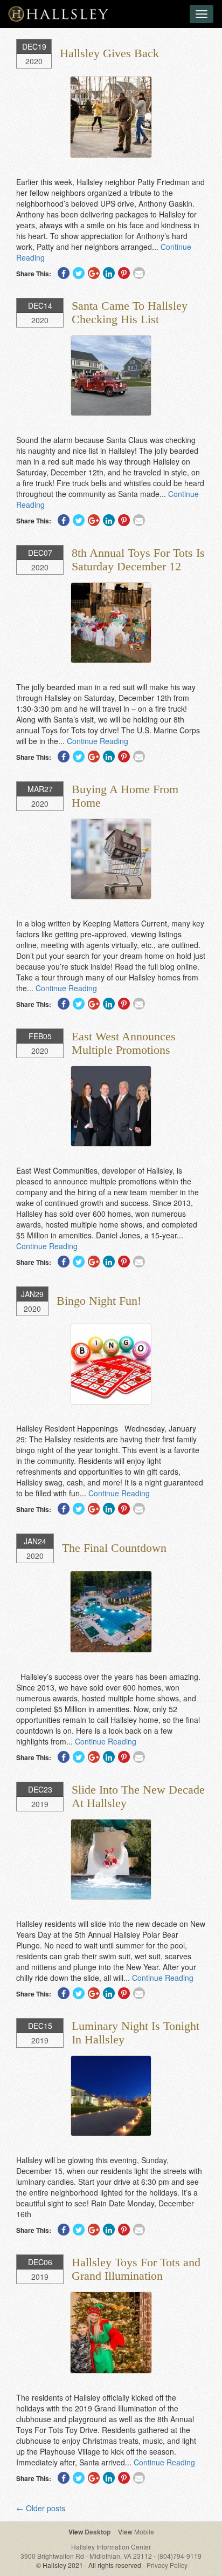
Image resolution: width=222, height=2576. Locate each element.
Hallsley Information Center (111, 2547)
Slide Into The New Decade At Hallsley (138, 1796)
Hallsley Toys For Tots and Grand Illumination (136, 2269)
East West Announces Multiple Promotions (124, 1043)
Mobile (144, 2531)
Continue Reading (98, 741)
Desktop (98, 2532)
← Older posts (41, 2508)
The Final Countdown (114, 1548)
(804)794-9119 (179, 2556)
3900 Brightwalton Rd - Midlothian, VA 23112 (87, 2556)
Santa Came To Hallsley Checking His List (130, 312)
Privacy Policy (167, 2565)
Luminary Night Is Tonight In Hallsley (136, 2032)
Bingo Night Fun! (99, 1301)
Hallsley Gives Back (109, 53)
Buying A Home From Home (125, 796)
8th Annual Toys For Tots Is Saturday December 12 (138, 559)
